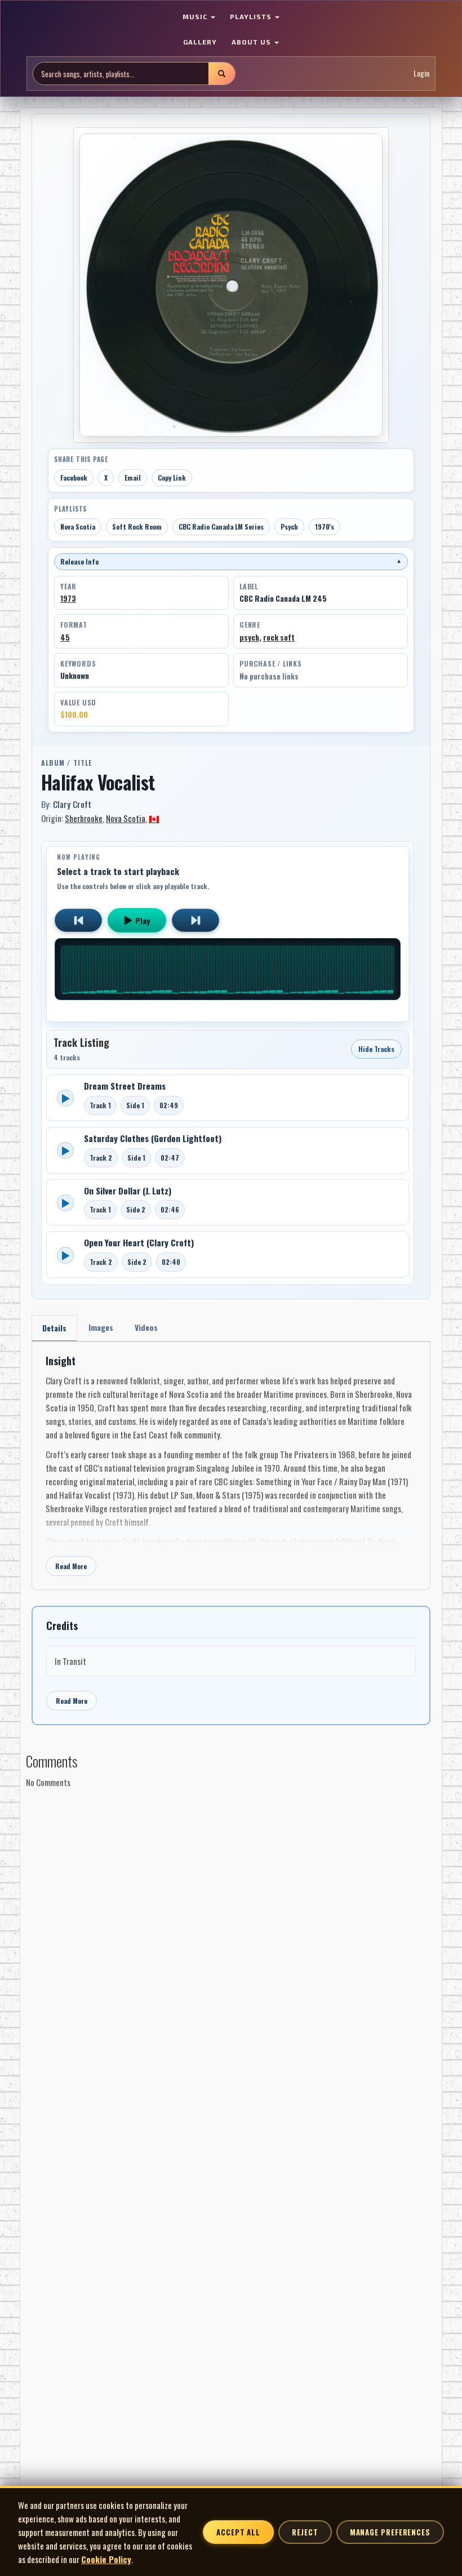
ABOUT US (252, 42)
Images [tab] (101, 1327)
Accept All (238, 2532)
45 (65, 637)
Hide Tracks (376, 1049)
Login (421, 73)
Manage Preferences (390, 2532)
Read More (71, 1566)
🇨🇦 (154, 818)
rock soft (279, 637)
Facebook (74, 478)
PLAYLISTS (252, 16)
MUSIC (196, 16)
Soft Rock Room (137, 527)
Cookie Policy (106, 2559)
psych (249, 637)
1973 (68, 598)
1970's (325, 527)
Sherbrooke (84, 818)
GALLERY (200, 42)
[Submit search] (221, 74)
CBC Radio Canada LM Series (221, 527)
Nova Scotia (78, 527)
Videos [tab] (146, 1327)
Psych (289, 527)
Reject (305, 2532)
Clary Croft (72, 804)
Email (133, 478)
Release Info (231, 561)
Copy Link (172, 478)
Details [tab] (54, 1328)
